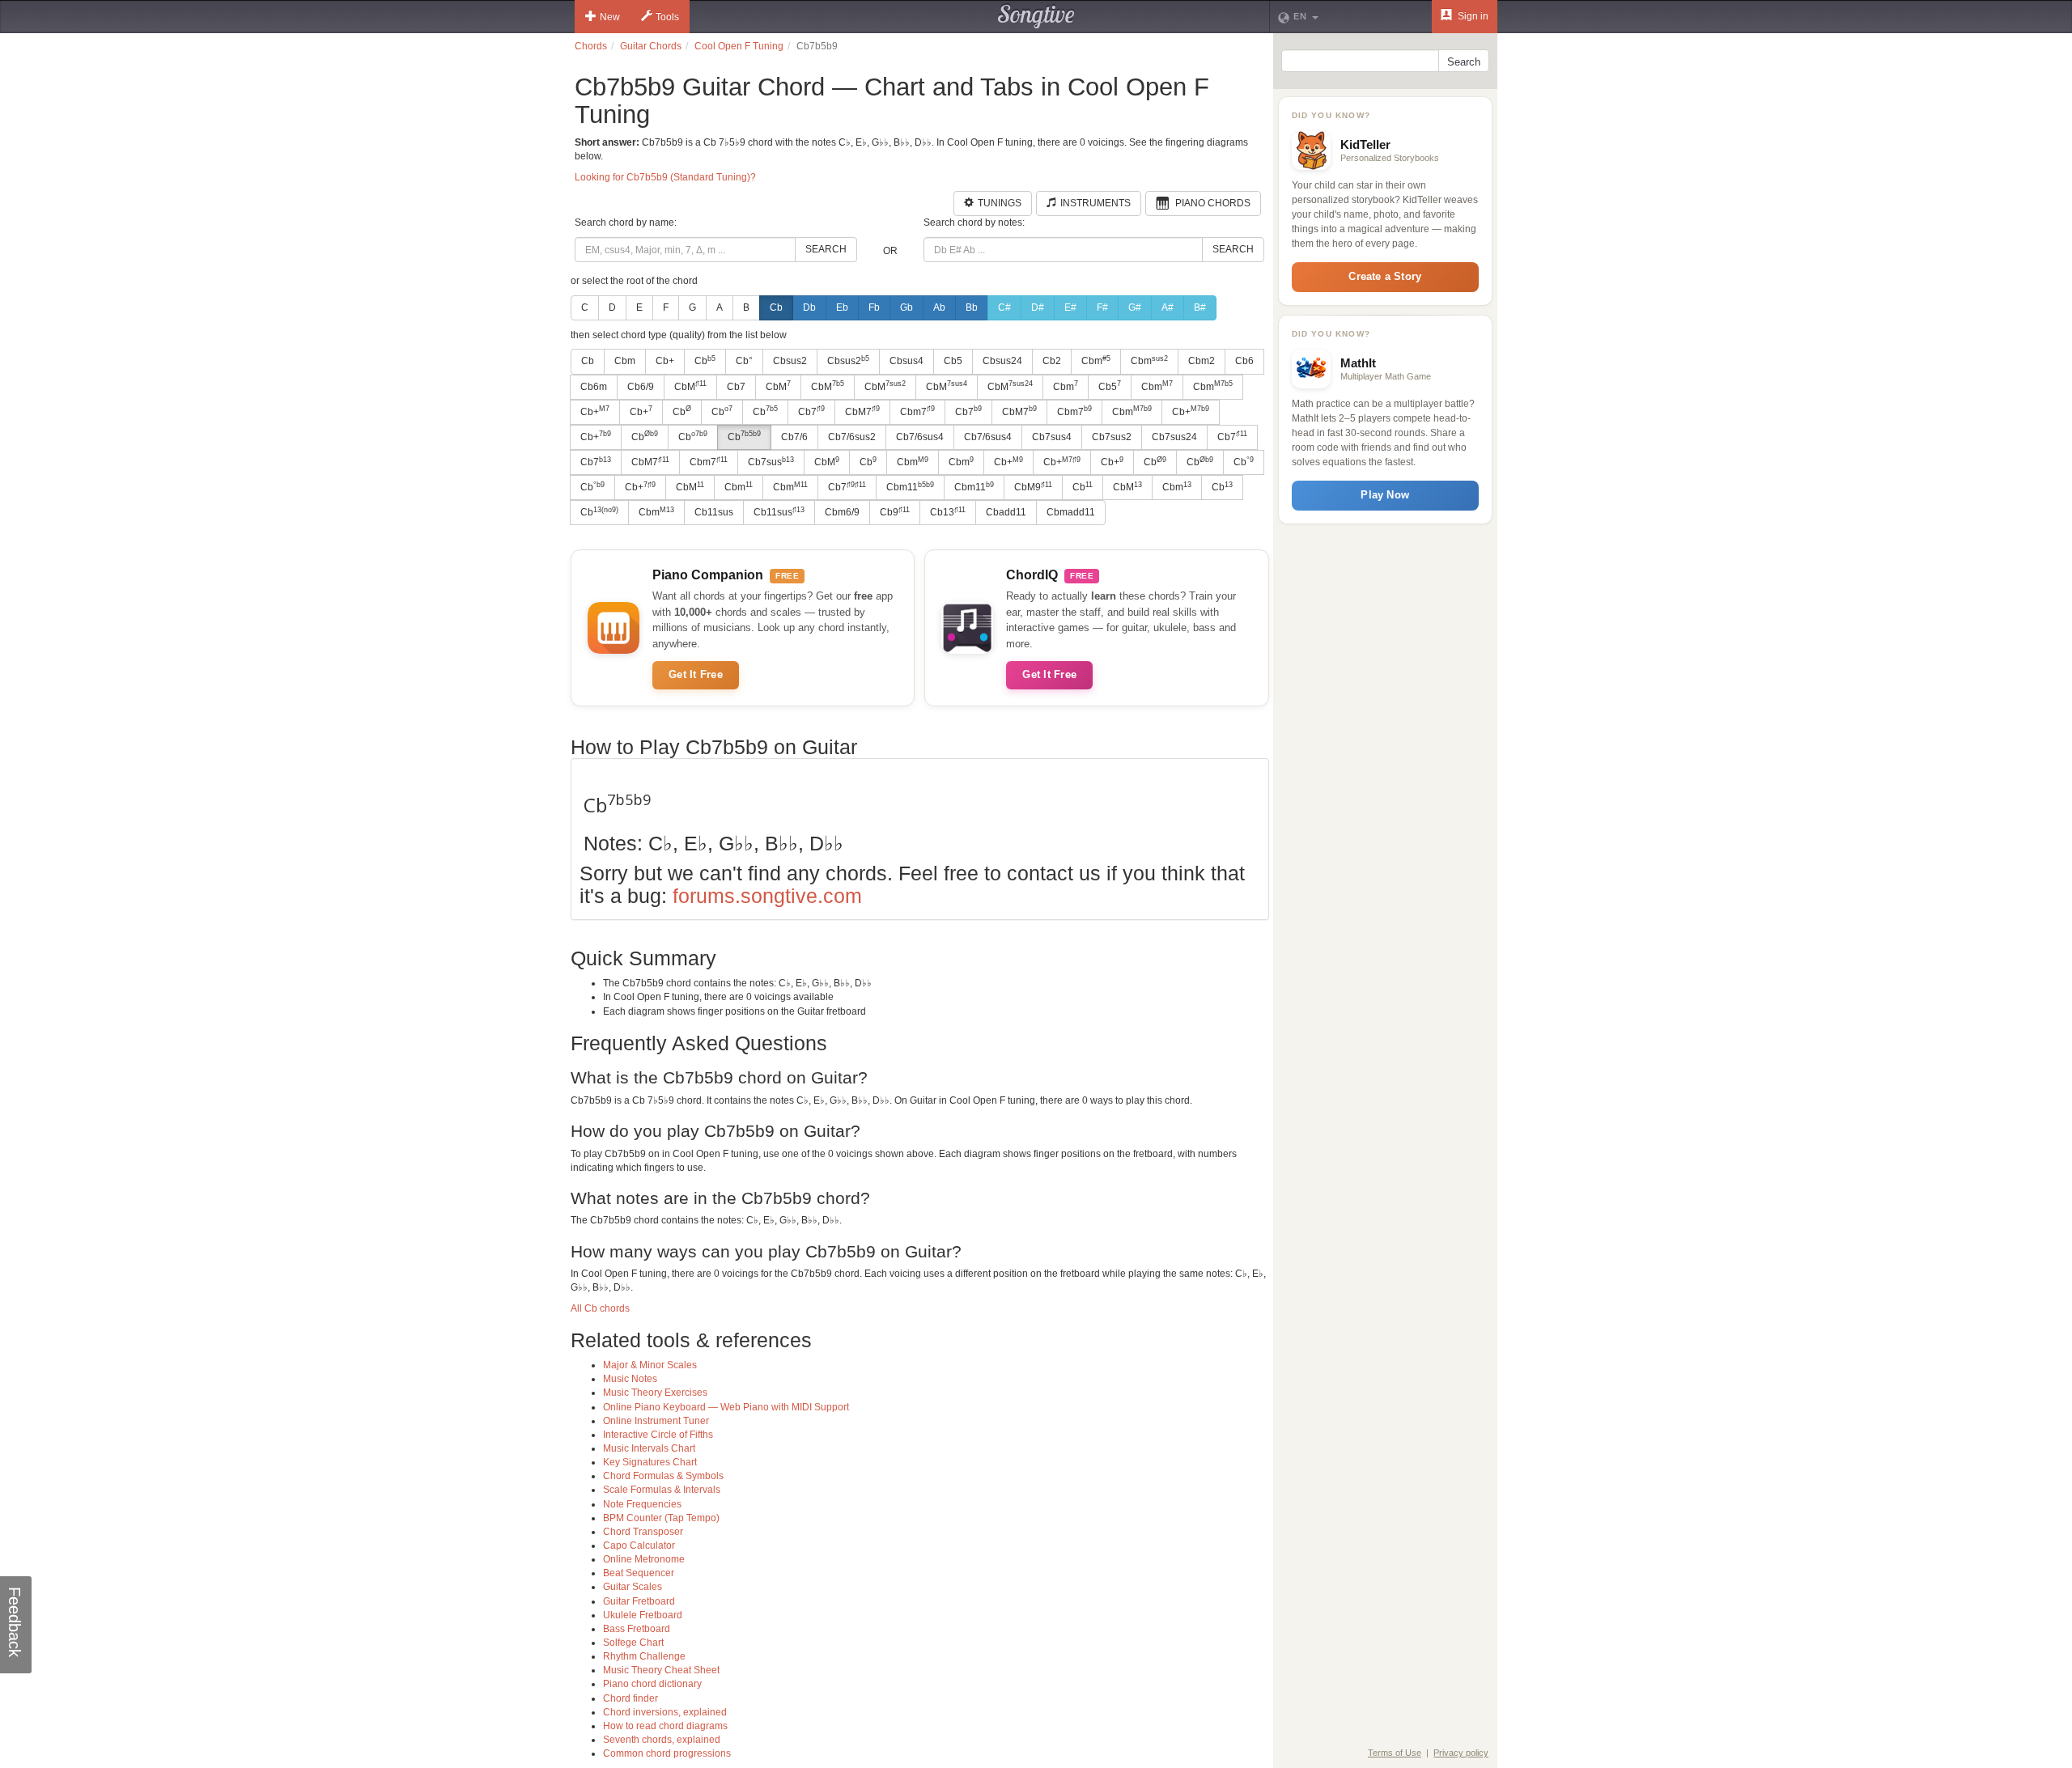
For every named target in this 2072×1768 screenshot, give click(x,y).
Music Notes (630, 1379)
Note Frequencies (642, 1504)
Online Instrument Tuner (656, 1421)
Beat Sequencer (639, 1573)
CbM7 (862, 411)
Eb (842, 307)
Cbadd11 (1006, 512)
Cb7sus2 (1112, 437)
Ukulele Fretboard (643, 1615)
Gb (906, 307)
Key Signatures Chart (650, 1462)
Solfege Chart (633, 1643)
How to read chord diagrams (665, 1726)
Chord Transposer (643, 1532)
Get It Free (696, 674)
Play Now (1385, 495)
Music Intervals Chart (649, 1448)
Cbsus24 (1002, 361)
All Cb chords (600, 1308)
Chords (591, 46)
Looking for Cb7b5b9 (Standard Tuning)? (665, 177)
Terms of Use (1395, 1753)
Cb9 (895, 512)
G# (1135, 307)
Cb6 (1244, 361)
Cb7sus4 (1052, 437)
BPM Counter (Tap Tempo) (661, 1518)
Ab (939, 307)
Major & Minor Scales (650, 1365)
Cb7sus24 (1174, 437)
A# (1168, 307)
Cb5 (953, 361)
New (610, 17)
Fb (874, 307)
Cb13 (948, 512)
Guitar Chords (651, 46)
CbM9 (1033, 487)
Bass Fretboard (637, 1629)
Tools (667, 17)
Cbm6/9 (842, 512)
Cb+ (665, 361)
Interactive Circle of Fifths (658, 1435)
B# (1200, 307)
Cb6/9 (641, 387)
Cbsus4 (906, 361)
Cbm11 (910, 487)
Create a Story (1385, 276)
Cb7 (736, 387)
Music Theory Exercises (655, 1393)
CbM (690, 386)
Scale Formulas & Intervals (662, 1490)
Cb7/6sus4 (920, 437)
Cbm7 (917, 411)
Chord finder (631, 1698)
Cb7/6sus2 (852, 437)
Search (826, 249)
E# (1070, 307)
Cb (776, 307)
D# (1038, 307)
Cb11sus (714, 512)
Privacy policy (1461, 1753)
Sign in (1472, 16)
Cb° (744, 361)
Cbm (625, 361)
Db (809, 307)
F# (1102, 307)
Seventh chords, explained (662, 1740)
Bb (972, 307)
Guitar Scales (633, 1587)
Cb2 (1052, 361)
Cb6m (594, 387)
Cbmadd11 (1071, 512)
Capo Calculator (639, 1545)
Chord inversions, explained (665, 1712)
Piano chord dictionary (652, 1684)
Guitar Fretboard (639, 1601)
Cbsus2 (790, 361)
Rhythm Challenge (644, 1656)
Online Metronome (644, 1559)
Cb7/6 (794, 437)
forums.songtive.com (767, 896)
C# (1004, 307)
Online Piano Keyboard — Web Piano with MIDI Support (726, 1407)
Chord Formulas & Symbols (663, 1476)
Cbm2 (1202, 361)
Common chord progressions (667, 1753)
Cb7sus (771, 462)
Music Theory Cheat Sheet (661, 1670)
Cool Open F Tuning (739, 46)
